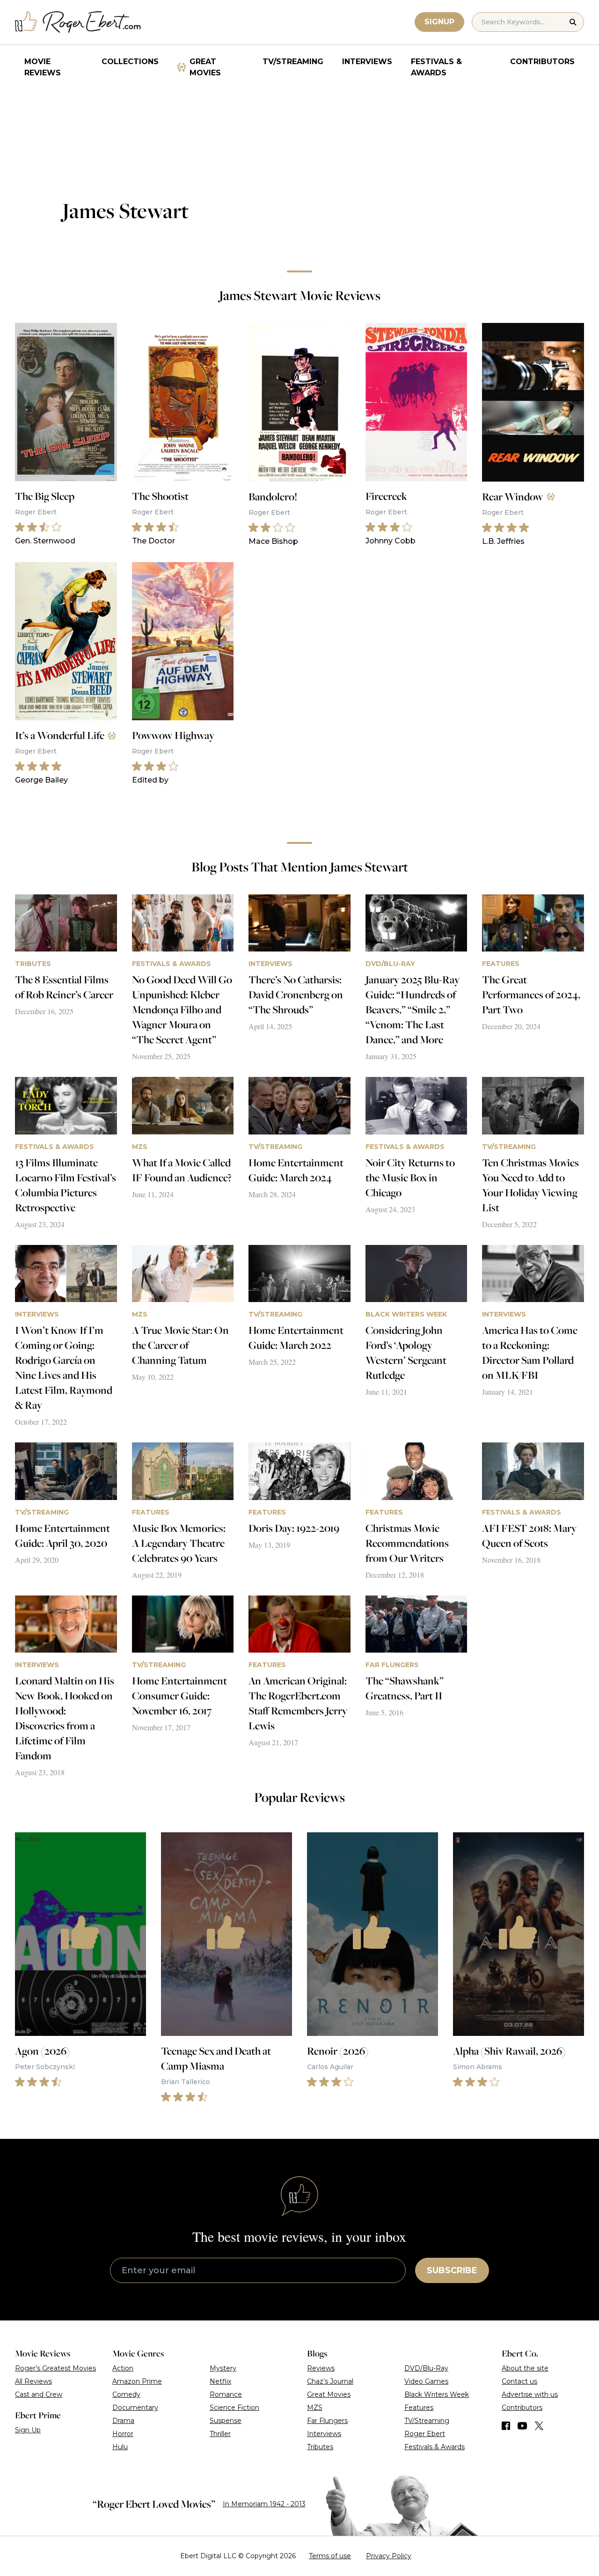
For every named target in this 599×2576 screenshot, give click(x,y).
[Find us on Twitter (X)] (539, 2426)
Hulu (120, 2447)
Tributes (320, 2447)
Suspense (226, 2421)
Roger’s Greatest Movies (55, 2368)
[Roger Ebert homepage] (78, 22)
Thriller (220, 2434)
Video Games (426, 2381)
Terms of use (330, 2556)
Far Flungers (327, 2421)
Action (123, 2368)
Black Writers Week (437, 2394)
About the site (525, 2368)
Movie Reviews (43, 67)
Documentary (135, 2408)
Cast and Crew (39, 2394)
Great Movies (205, 67)
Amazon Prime (137, 2381)
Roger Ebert (425, 2434)
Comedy (126, 2394)
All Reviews (33, 2381)
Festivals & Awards (436, 67)
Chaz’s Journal (330, 2381)
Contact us (519, 2381)
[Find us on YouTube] (522, 2426)
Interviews (367, 62)
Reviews (321, 2368)
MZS (315, 2408)
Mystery (223, 2368)
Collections (130, 62)
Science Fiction (234, 2408)
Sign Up (28, 2430)
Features (419, 2408)
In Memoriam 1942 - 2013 (264, 2504)
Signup (439, 22)
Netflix (220, 2381)
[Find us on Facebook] (506, 2426)
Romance (226, 2394)
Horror (123, 2434)
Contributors (542, 62)
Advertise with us (530, 2394)
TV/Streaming (293, 62)
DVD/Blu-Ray (426, 2368)
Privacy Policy (389, 2556)
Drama (123, 2421)
